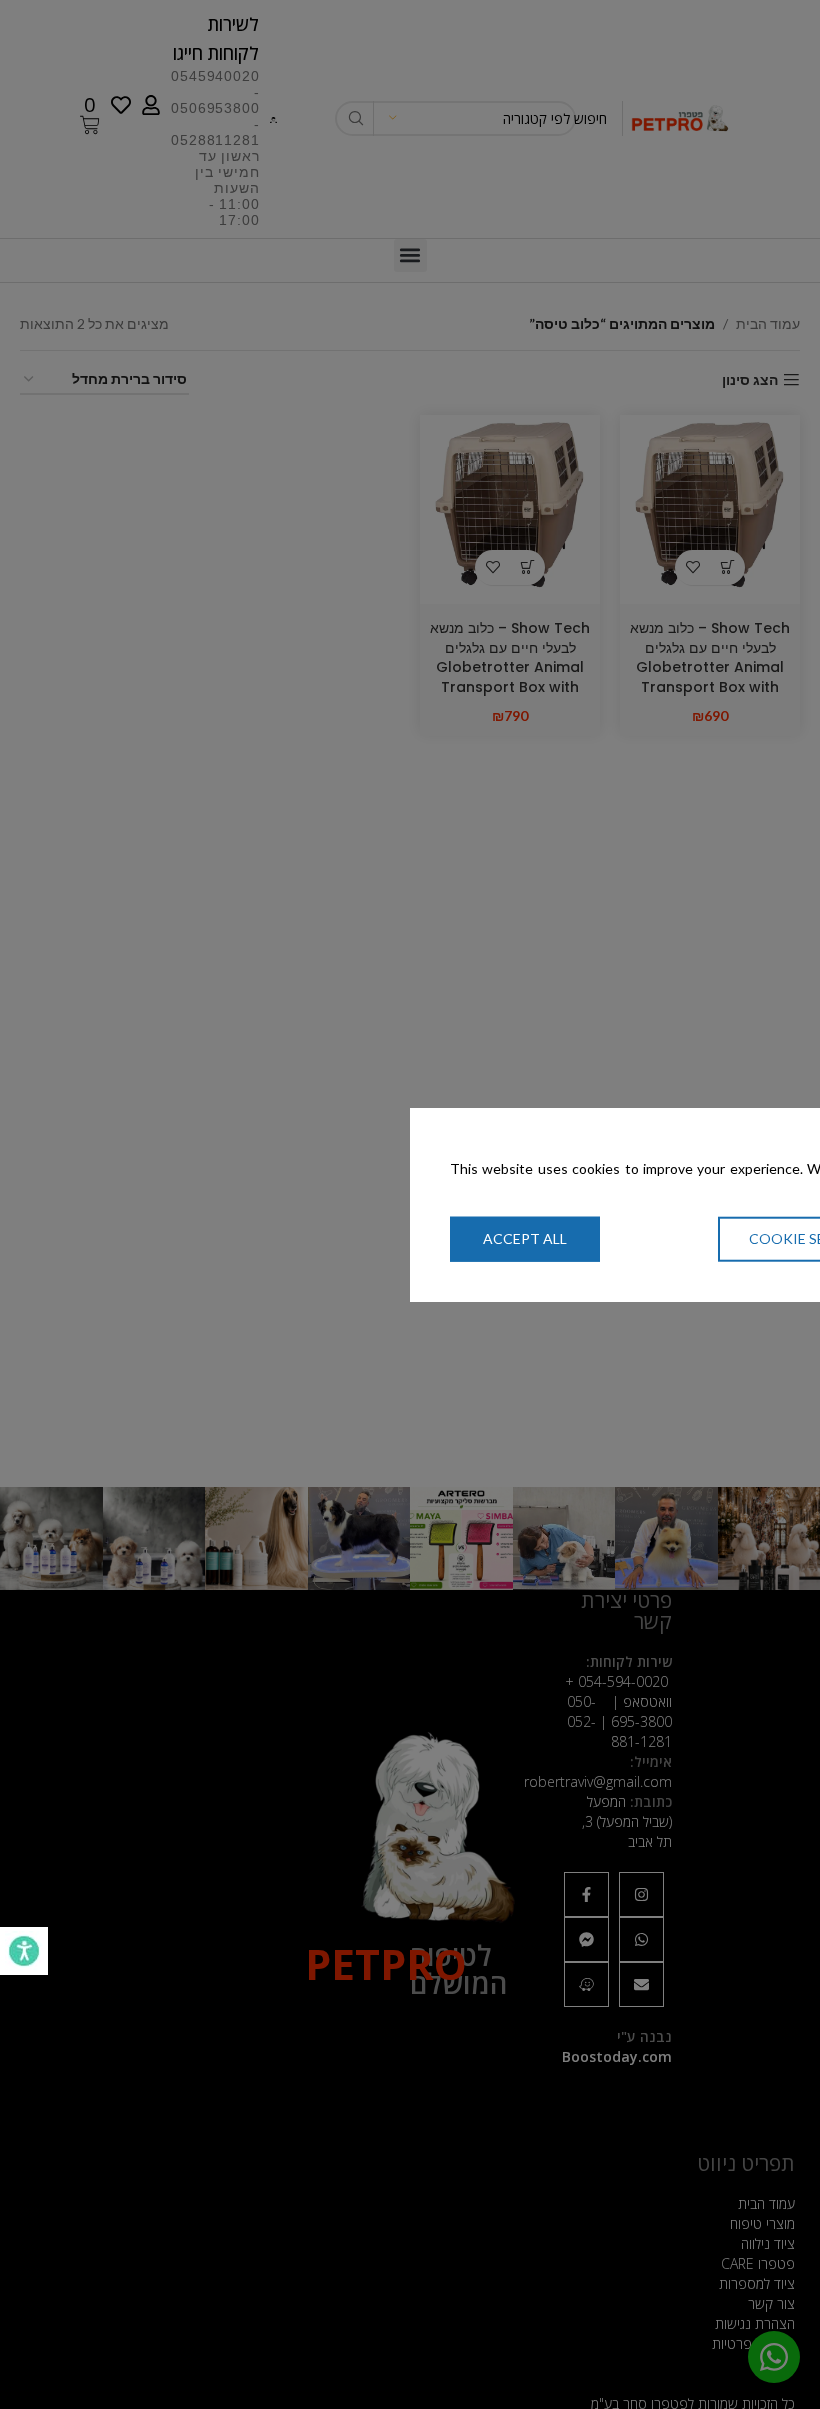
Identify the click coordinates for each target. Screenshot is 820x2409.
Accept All (525, 1238)
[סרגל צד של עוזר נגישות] (24, 1951)
